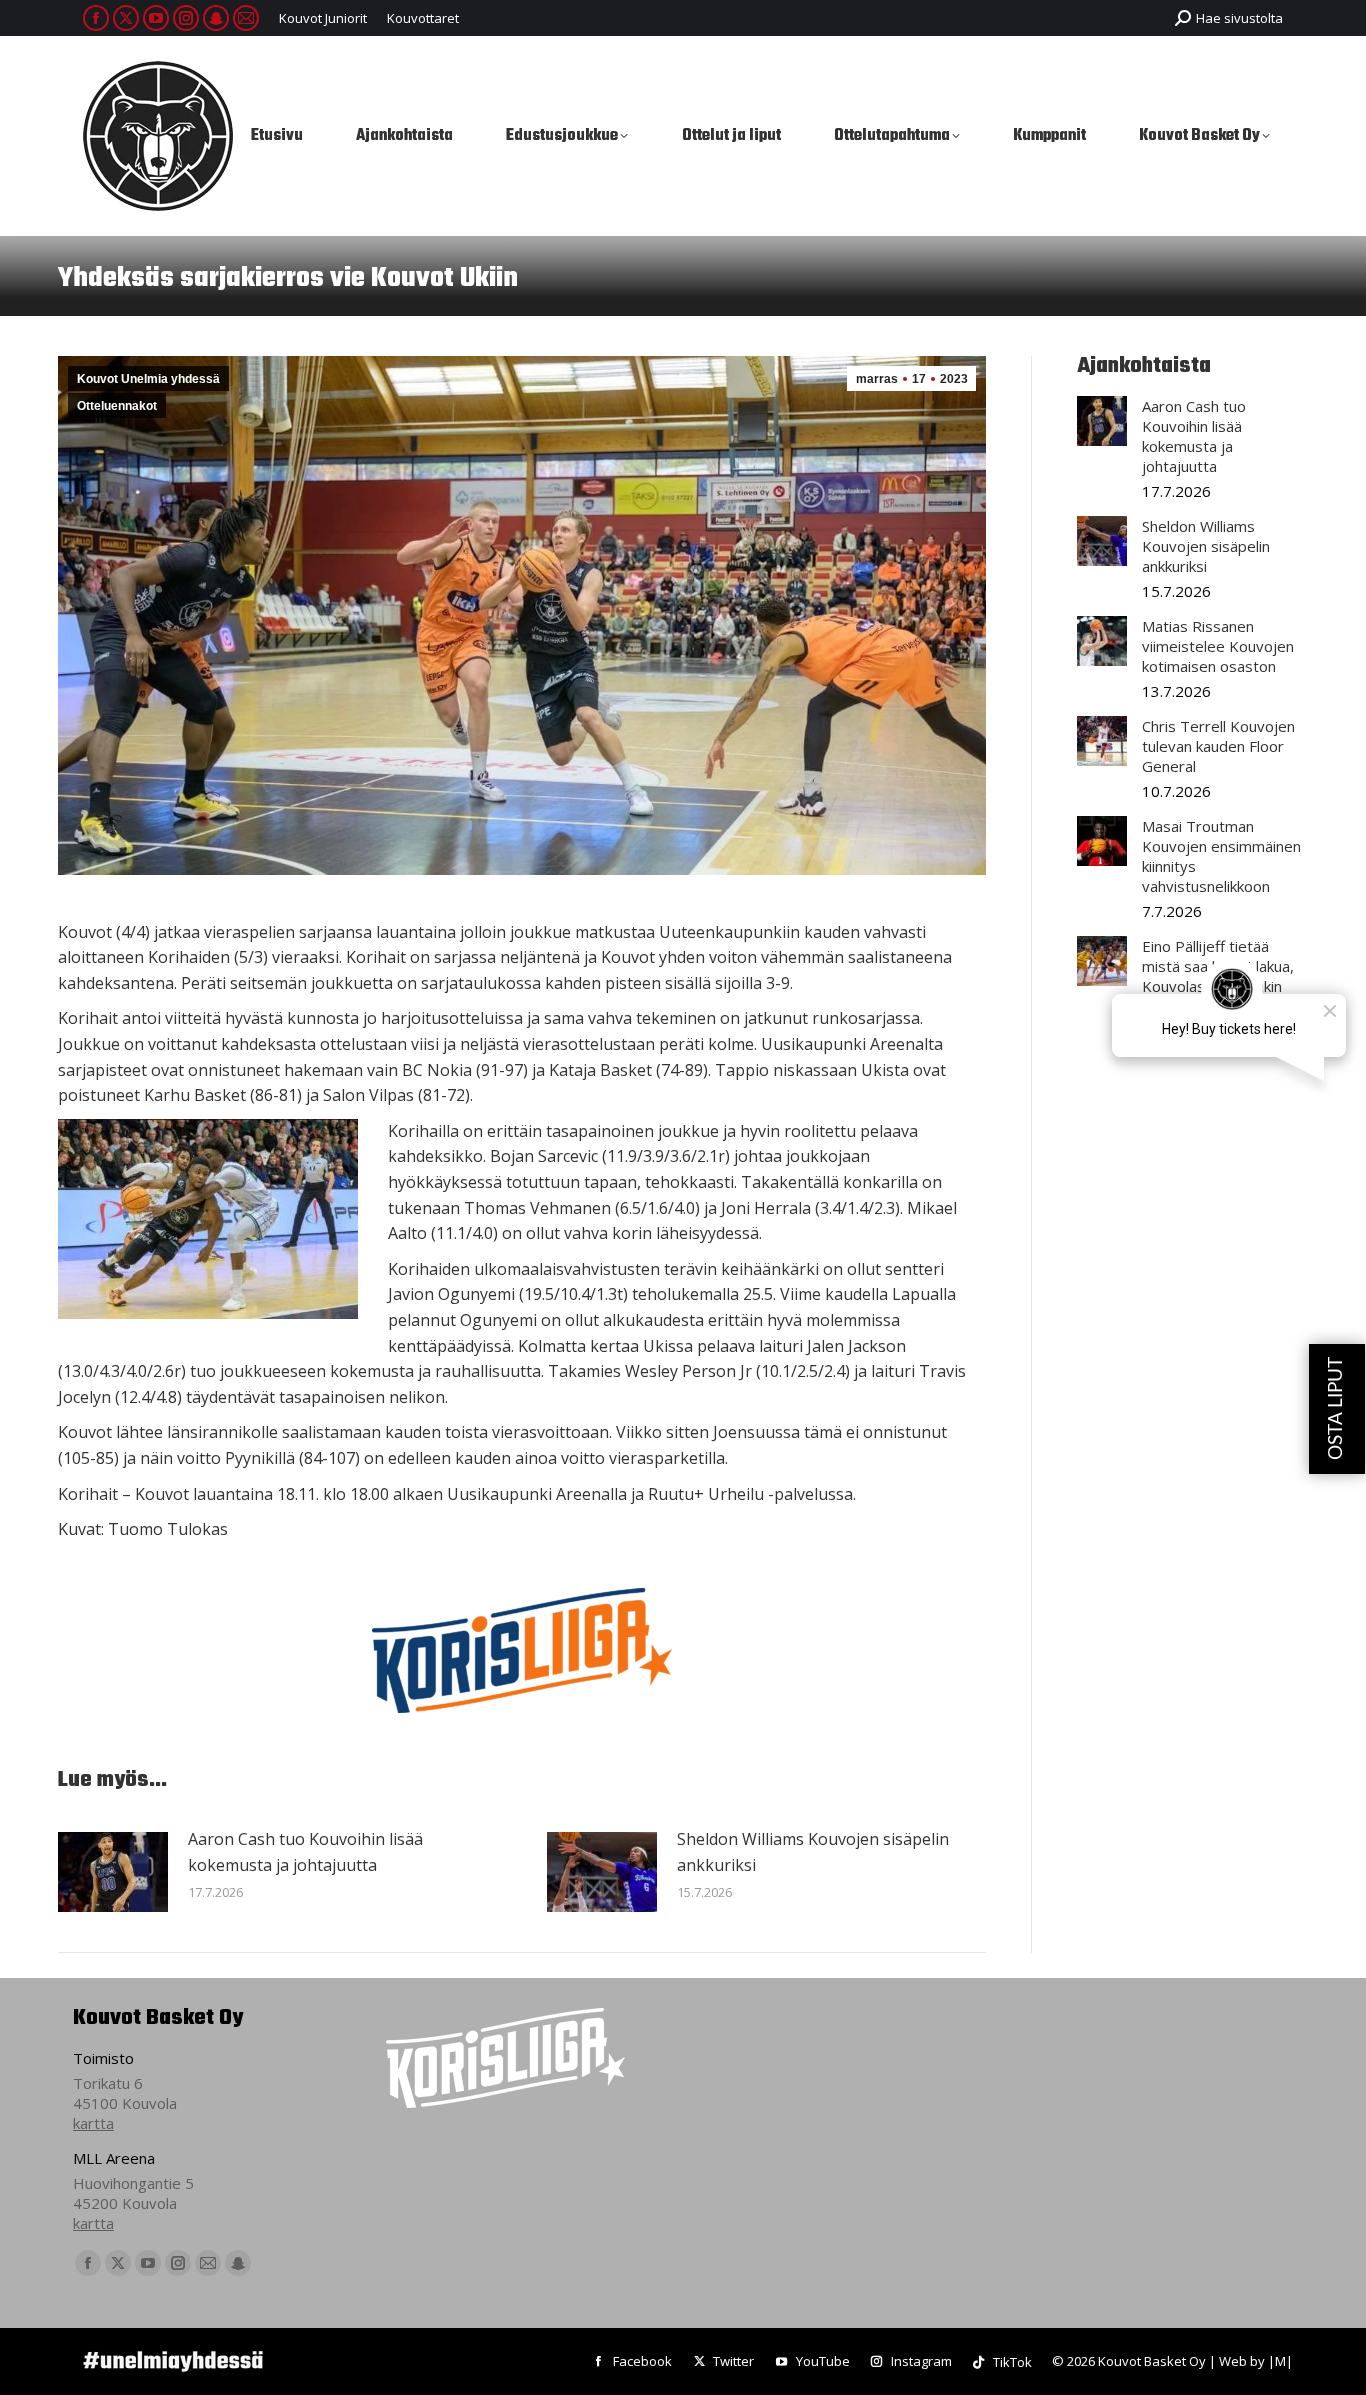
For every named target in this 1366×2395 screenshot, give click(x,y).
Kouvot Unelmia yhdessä (148, 379)
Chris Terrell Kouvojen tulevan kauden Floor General (1218, 746)
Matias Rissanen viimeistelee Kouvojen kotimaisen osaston (1218, 646)
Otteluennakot (117, 406)
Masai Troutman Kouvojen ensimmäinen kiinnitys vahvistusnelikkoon (1221, 856)
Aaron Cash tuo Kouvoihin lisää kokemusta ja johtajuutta (305, 1852)
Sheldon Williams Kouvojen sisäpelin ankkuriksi (813, 1852)
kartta (93, 2123)
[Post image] (113, 1872)
